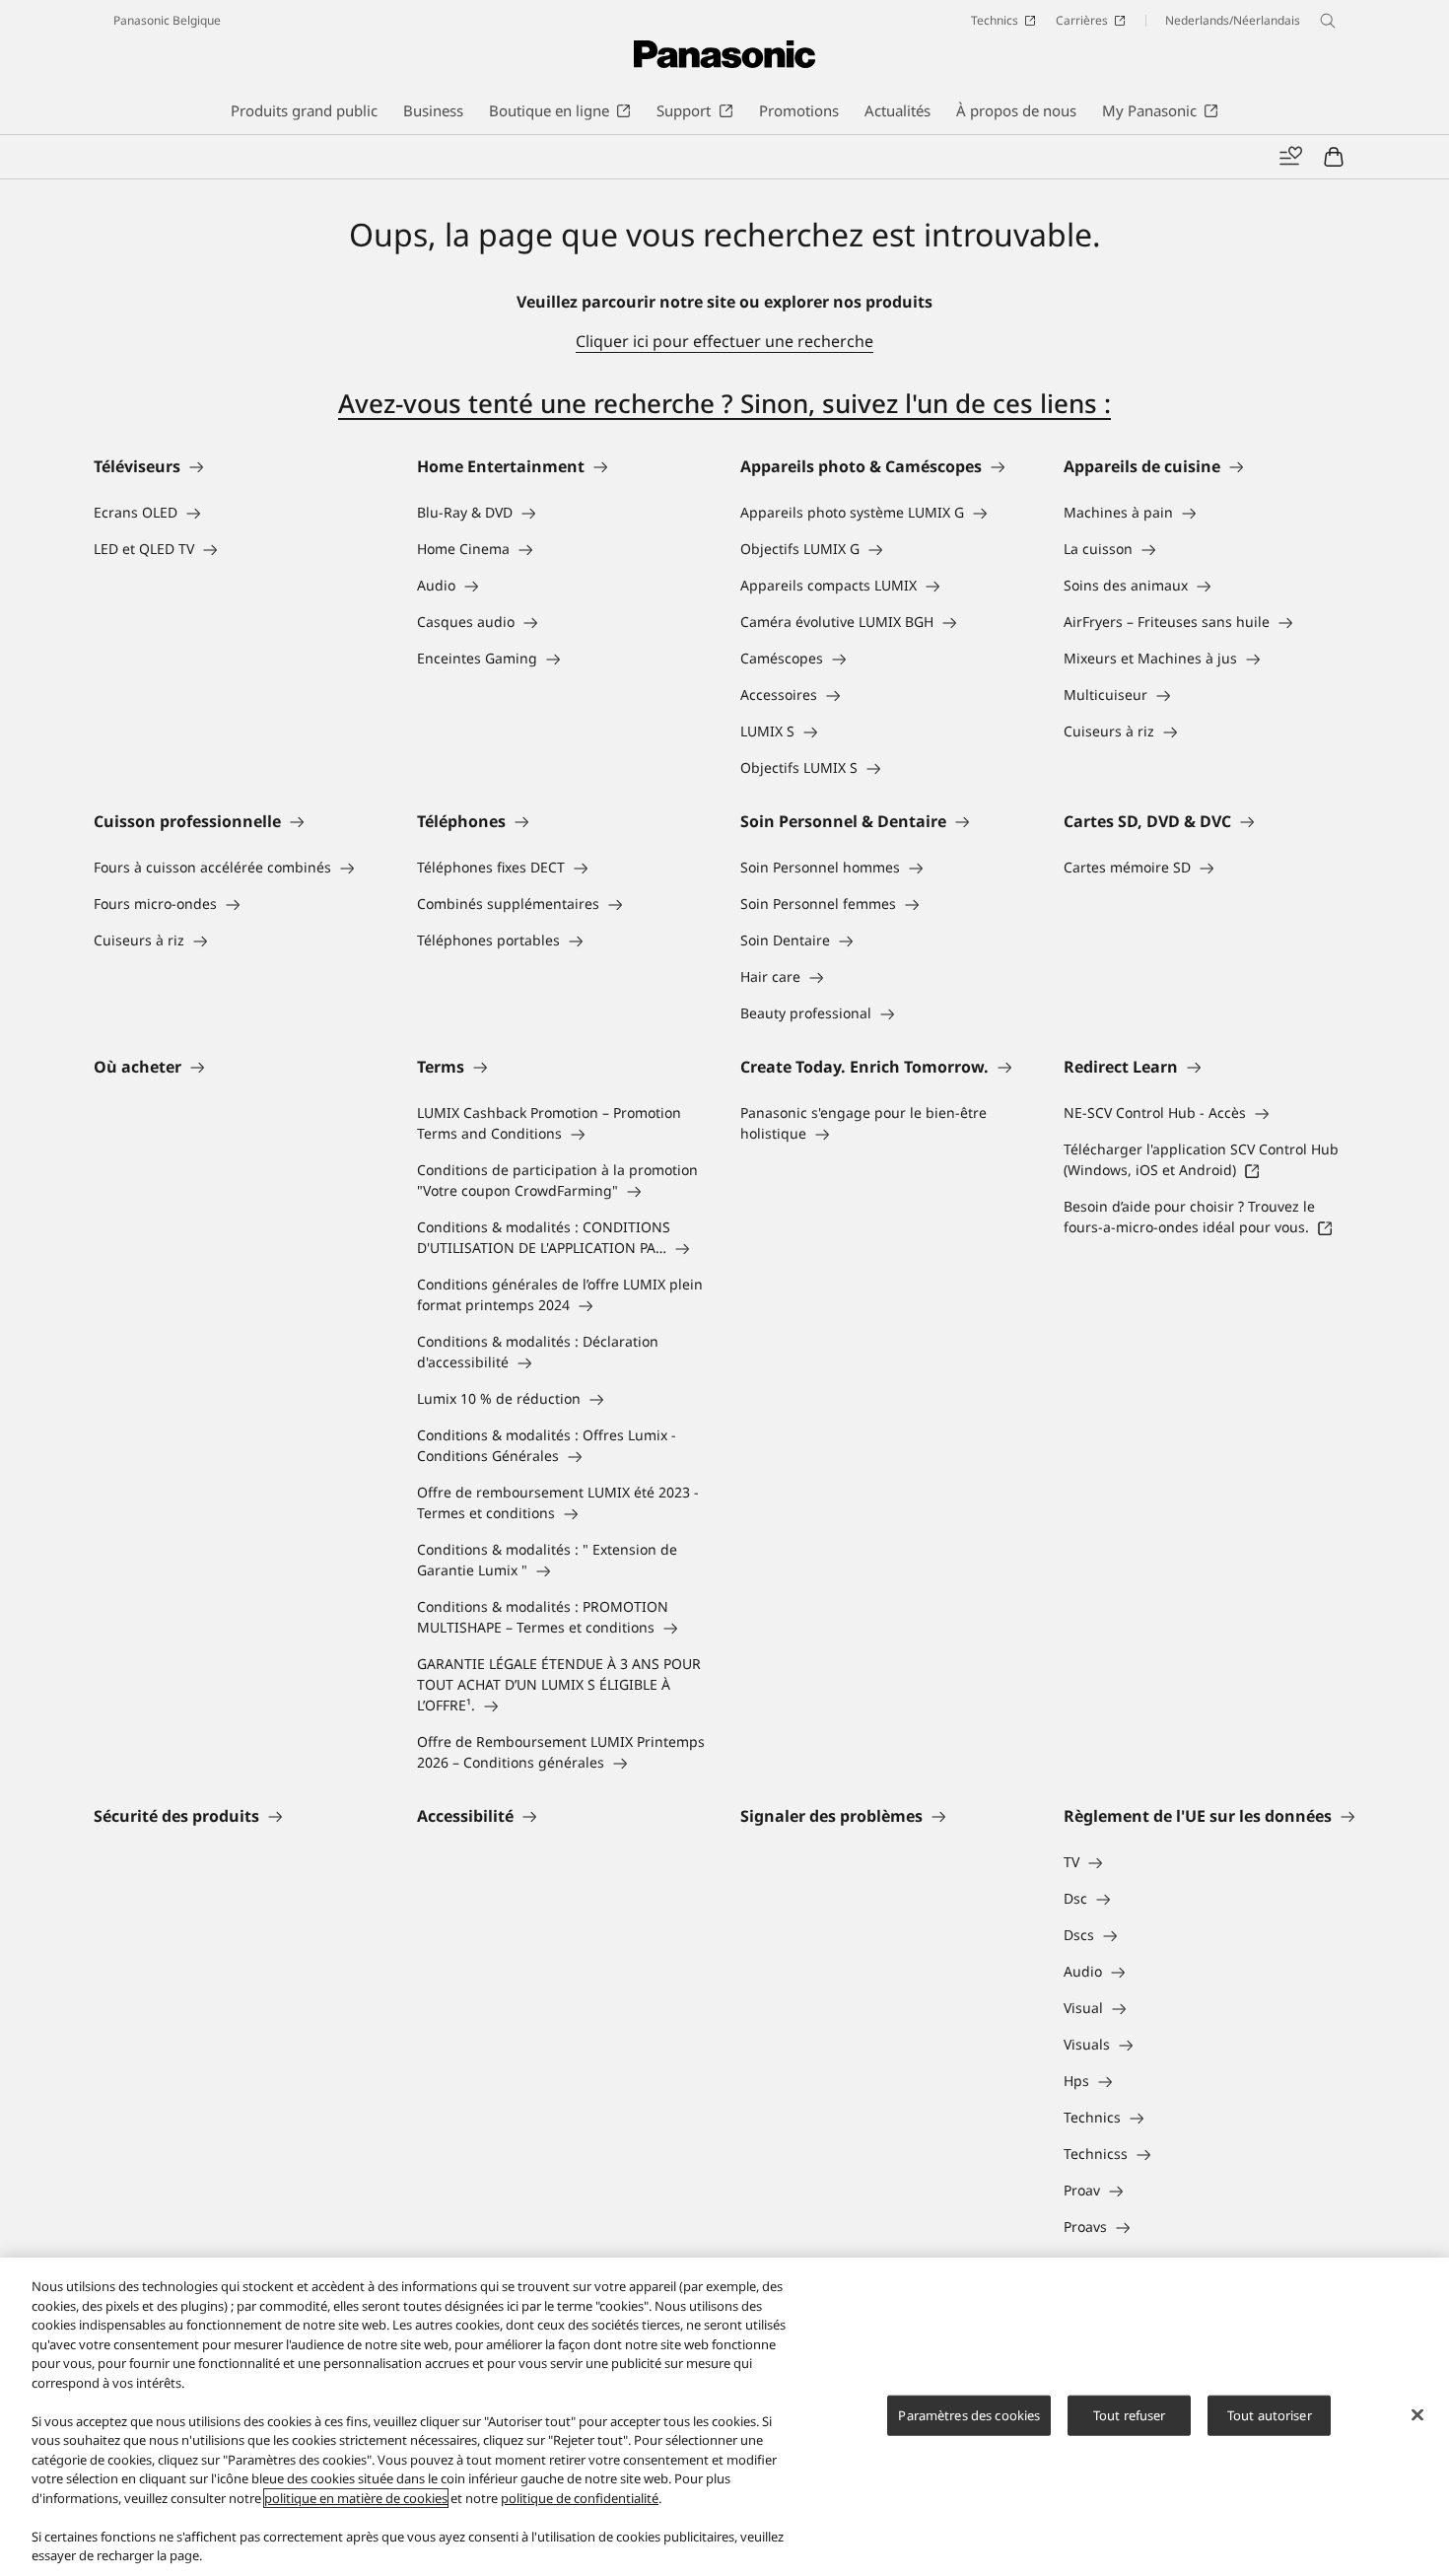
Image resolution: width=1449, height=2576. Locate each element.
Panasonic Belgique (167, 20)
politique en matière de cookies (356, 2498)
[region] (724, 2417)
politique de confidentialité (580, 2498)
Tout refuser (1130, 2414)
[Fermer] (1417, 2414)
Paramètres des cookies (969, 2414)
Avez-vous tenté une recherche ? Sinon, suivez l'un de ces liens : (724, 403)
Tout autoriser (1270, 2414)
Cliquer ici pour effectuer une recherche (724, 341)
